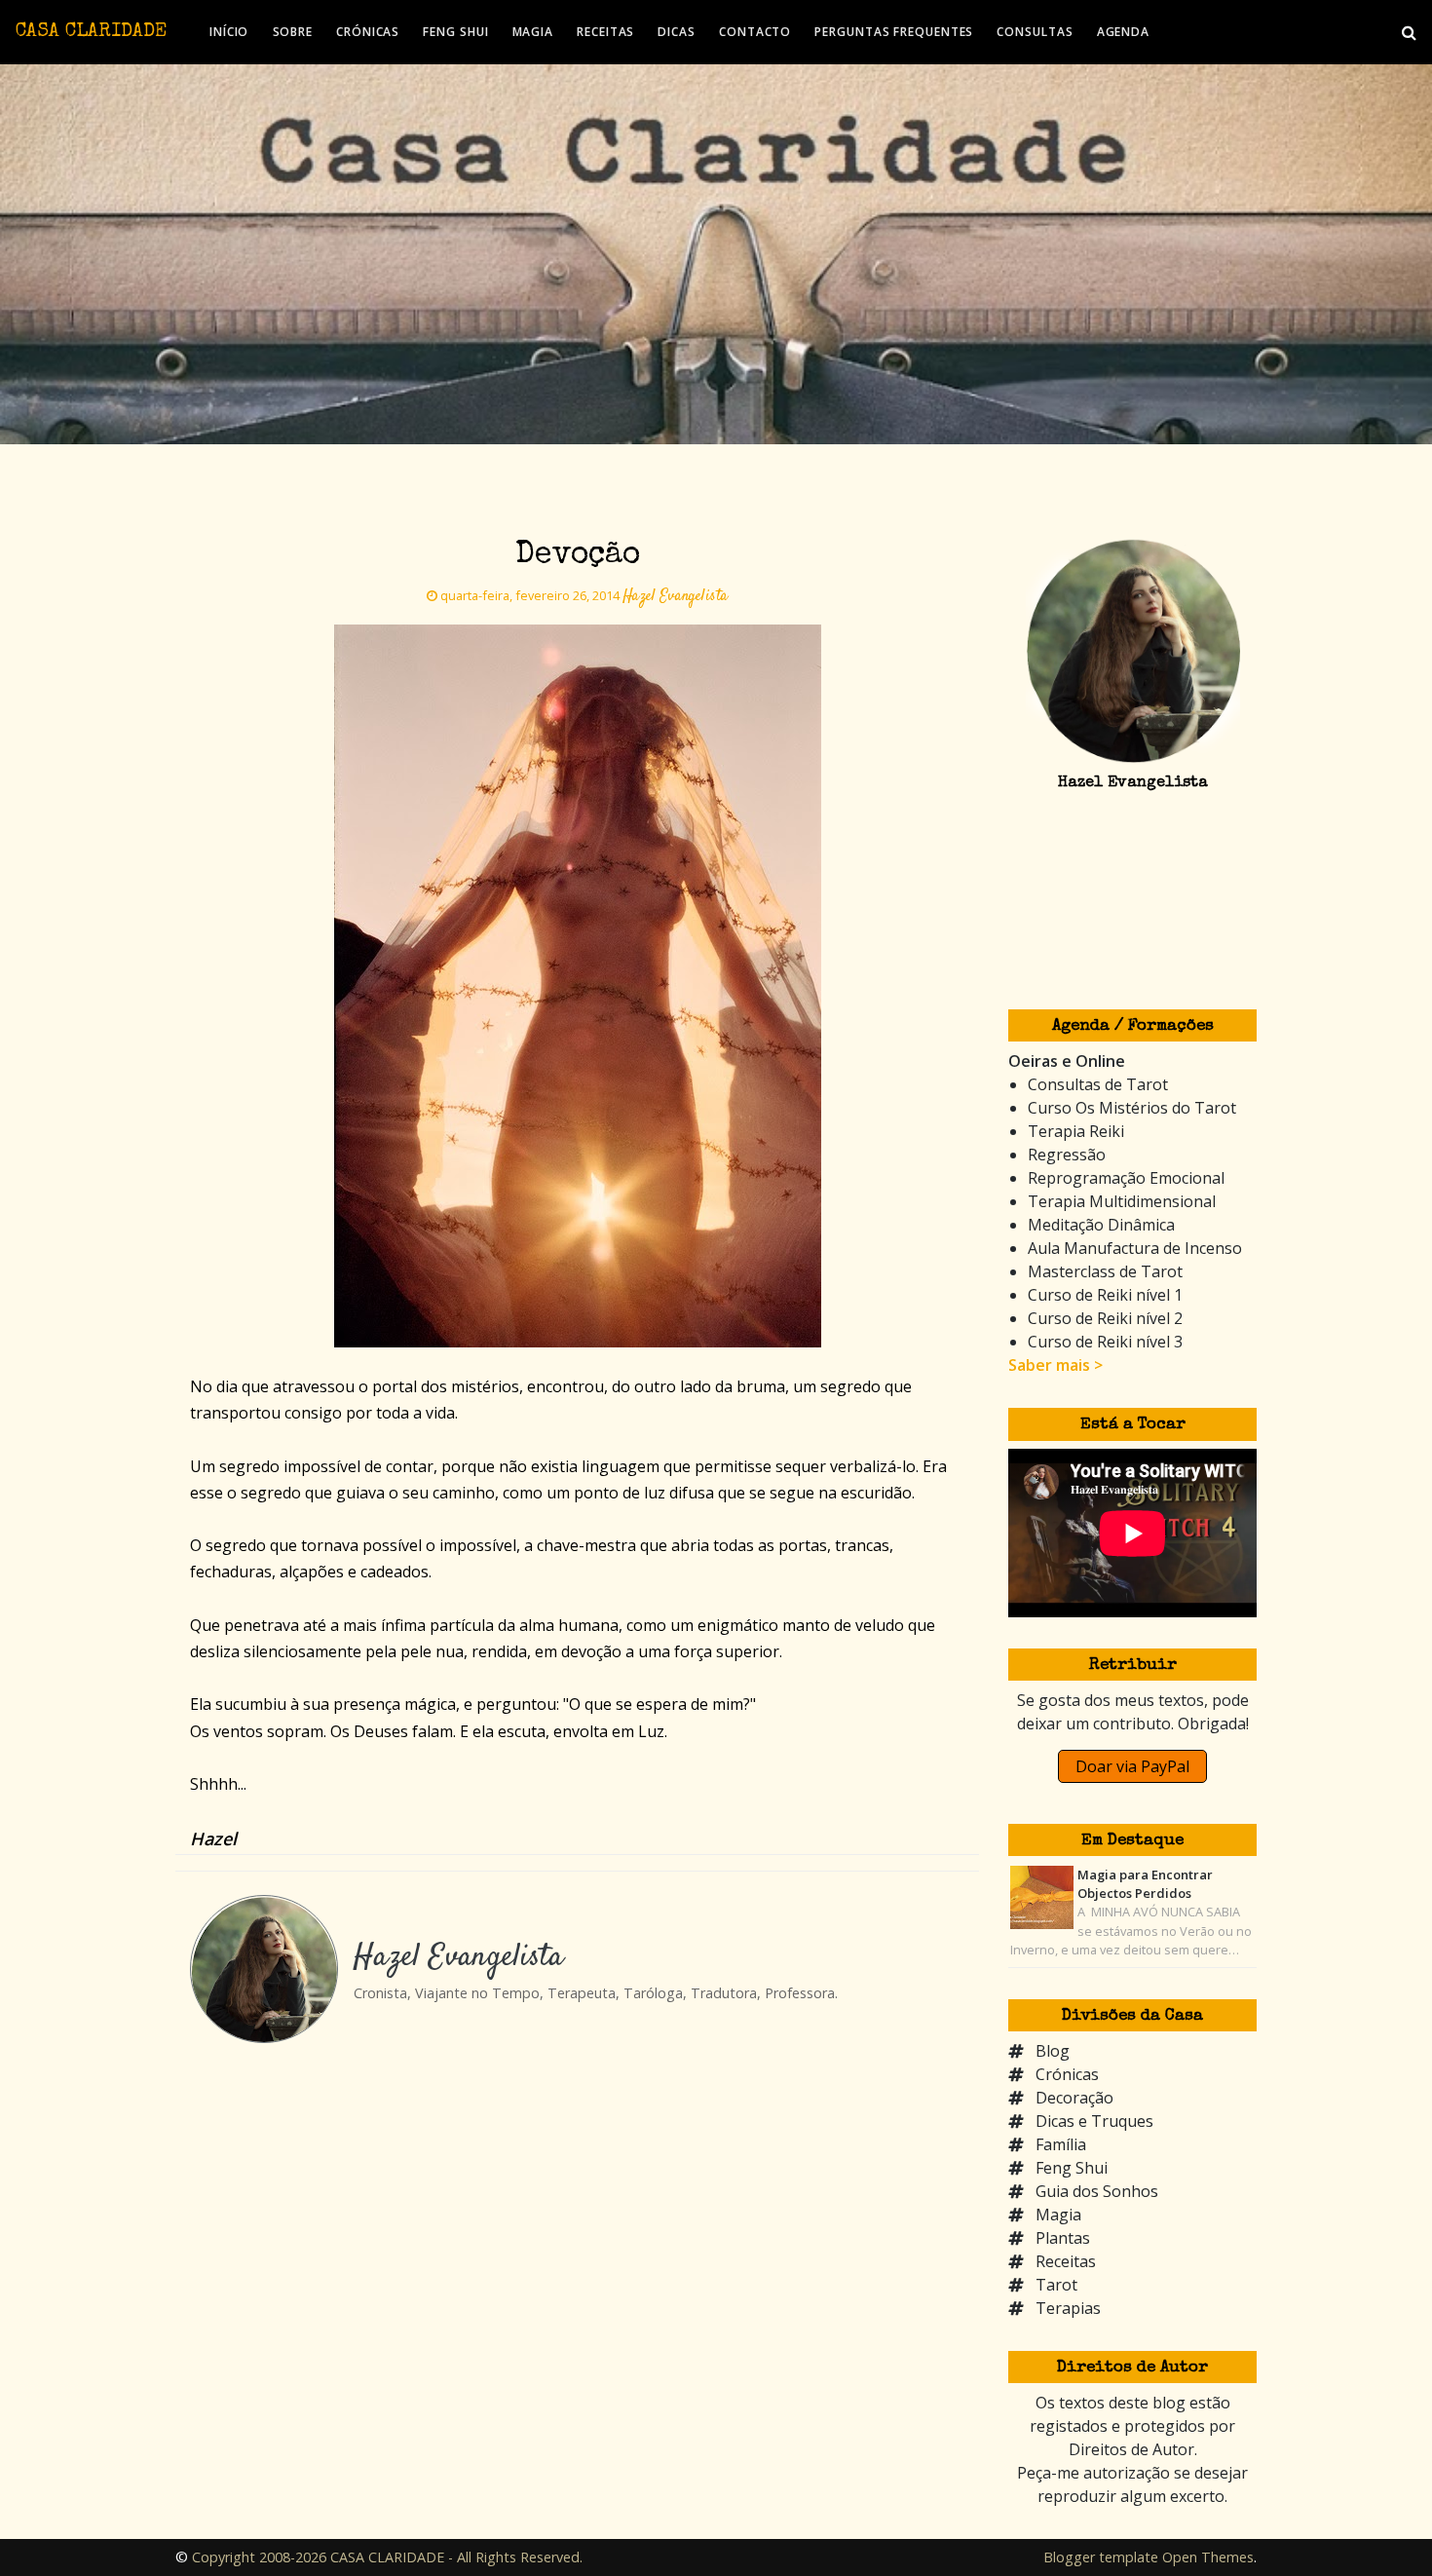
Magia (1058, 2215)
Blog (1053, 2051)
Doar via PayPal (1132, 1766)
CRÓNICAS (368, 32)
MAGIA (533, 32)
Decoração (1074, 2098)
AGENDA (1123, 32)
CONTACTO (755, 32)
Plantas (1063, 2238)
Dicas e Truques (1094, 2121)
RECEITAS (605, 32)
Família (1061, 2144)
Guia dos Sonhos (1097, 2191)
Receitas (1066, 2261)
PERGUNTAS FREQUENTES (894, 32)
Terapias (1068, 2308)
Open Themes (1208, 2557)
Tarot (1056, 2285)
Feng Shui (1072, 2168)
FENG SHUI (455, 32)
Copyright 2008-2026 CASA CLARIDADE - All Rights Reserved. (387, 2557)
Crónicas (1067, 2074)
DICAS (677, 32)
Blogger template (1101, 2557)
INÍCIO (229, 32)
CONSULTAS (1035, 32)
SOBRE (293, 32)
